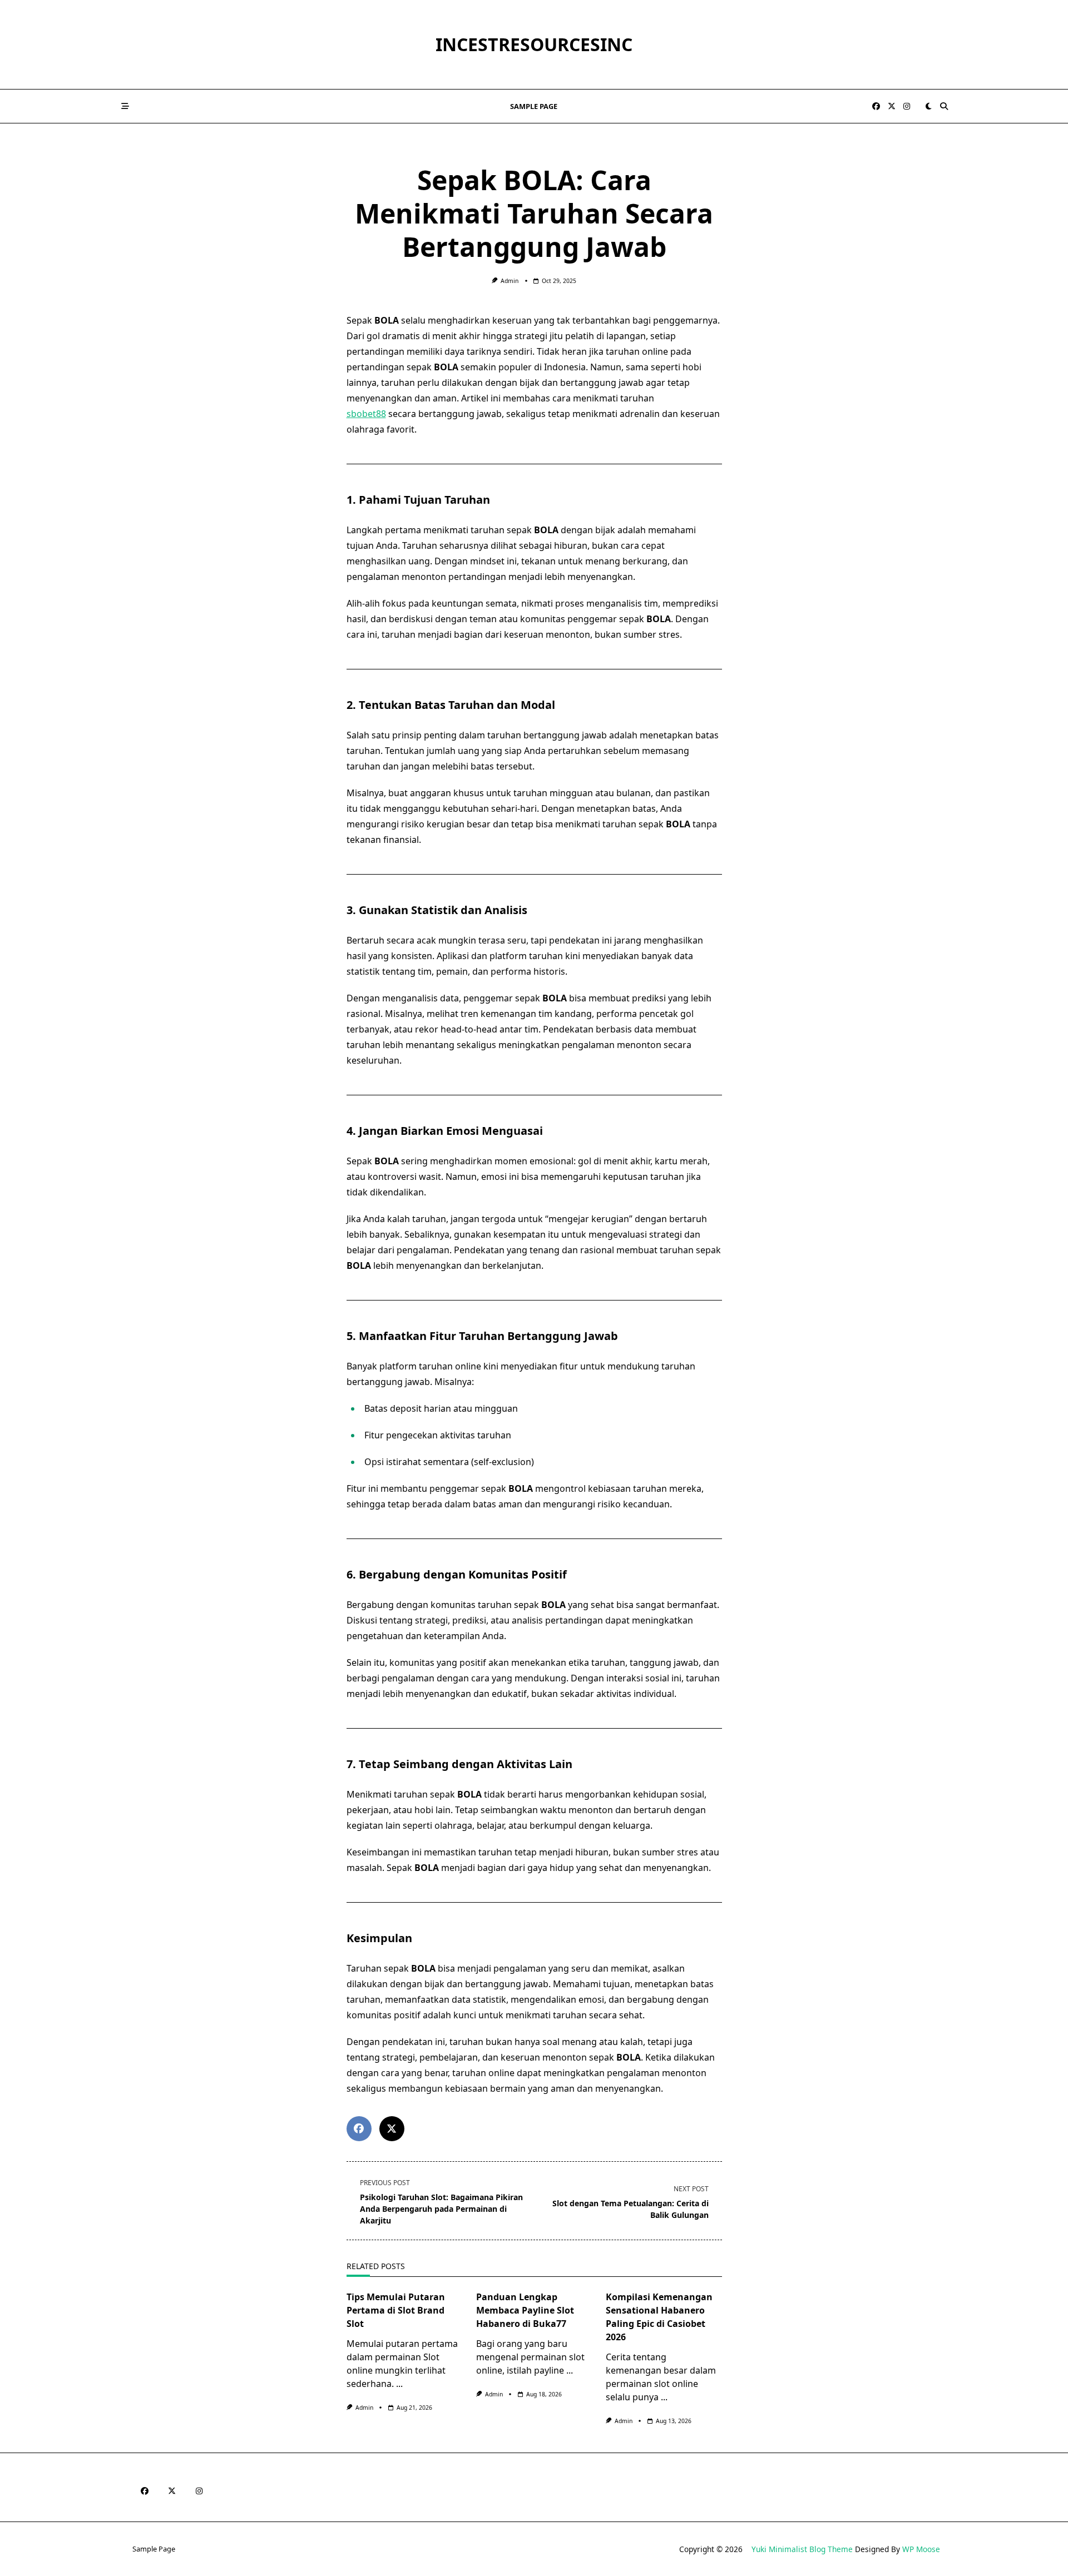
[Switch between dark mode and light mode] (928, 106)
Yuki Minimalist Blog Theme (802, 2549)
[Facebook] (876, 106)
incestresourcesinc (534, 44)
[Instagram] (907, 106)
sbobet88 (366, 414)
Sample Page (534, 106)
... (399, 2384)
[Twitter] (892, 106)
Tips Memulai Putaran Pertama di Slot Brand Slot (396, 2310)
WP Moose (921, 2549)
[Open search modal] (944, 106)
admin (510, 281)
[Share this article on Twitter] (392, 2129)
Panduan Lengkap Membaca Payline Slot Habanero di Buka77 (525, 2310)
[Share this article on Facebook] (359, 2129)
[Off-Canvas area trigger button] (125, 106)
